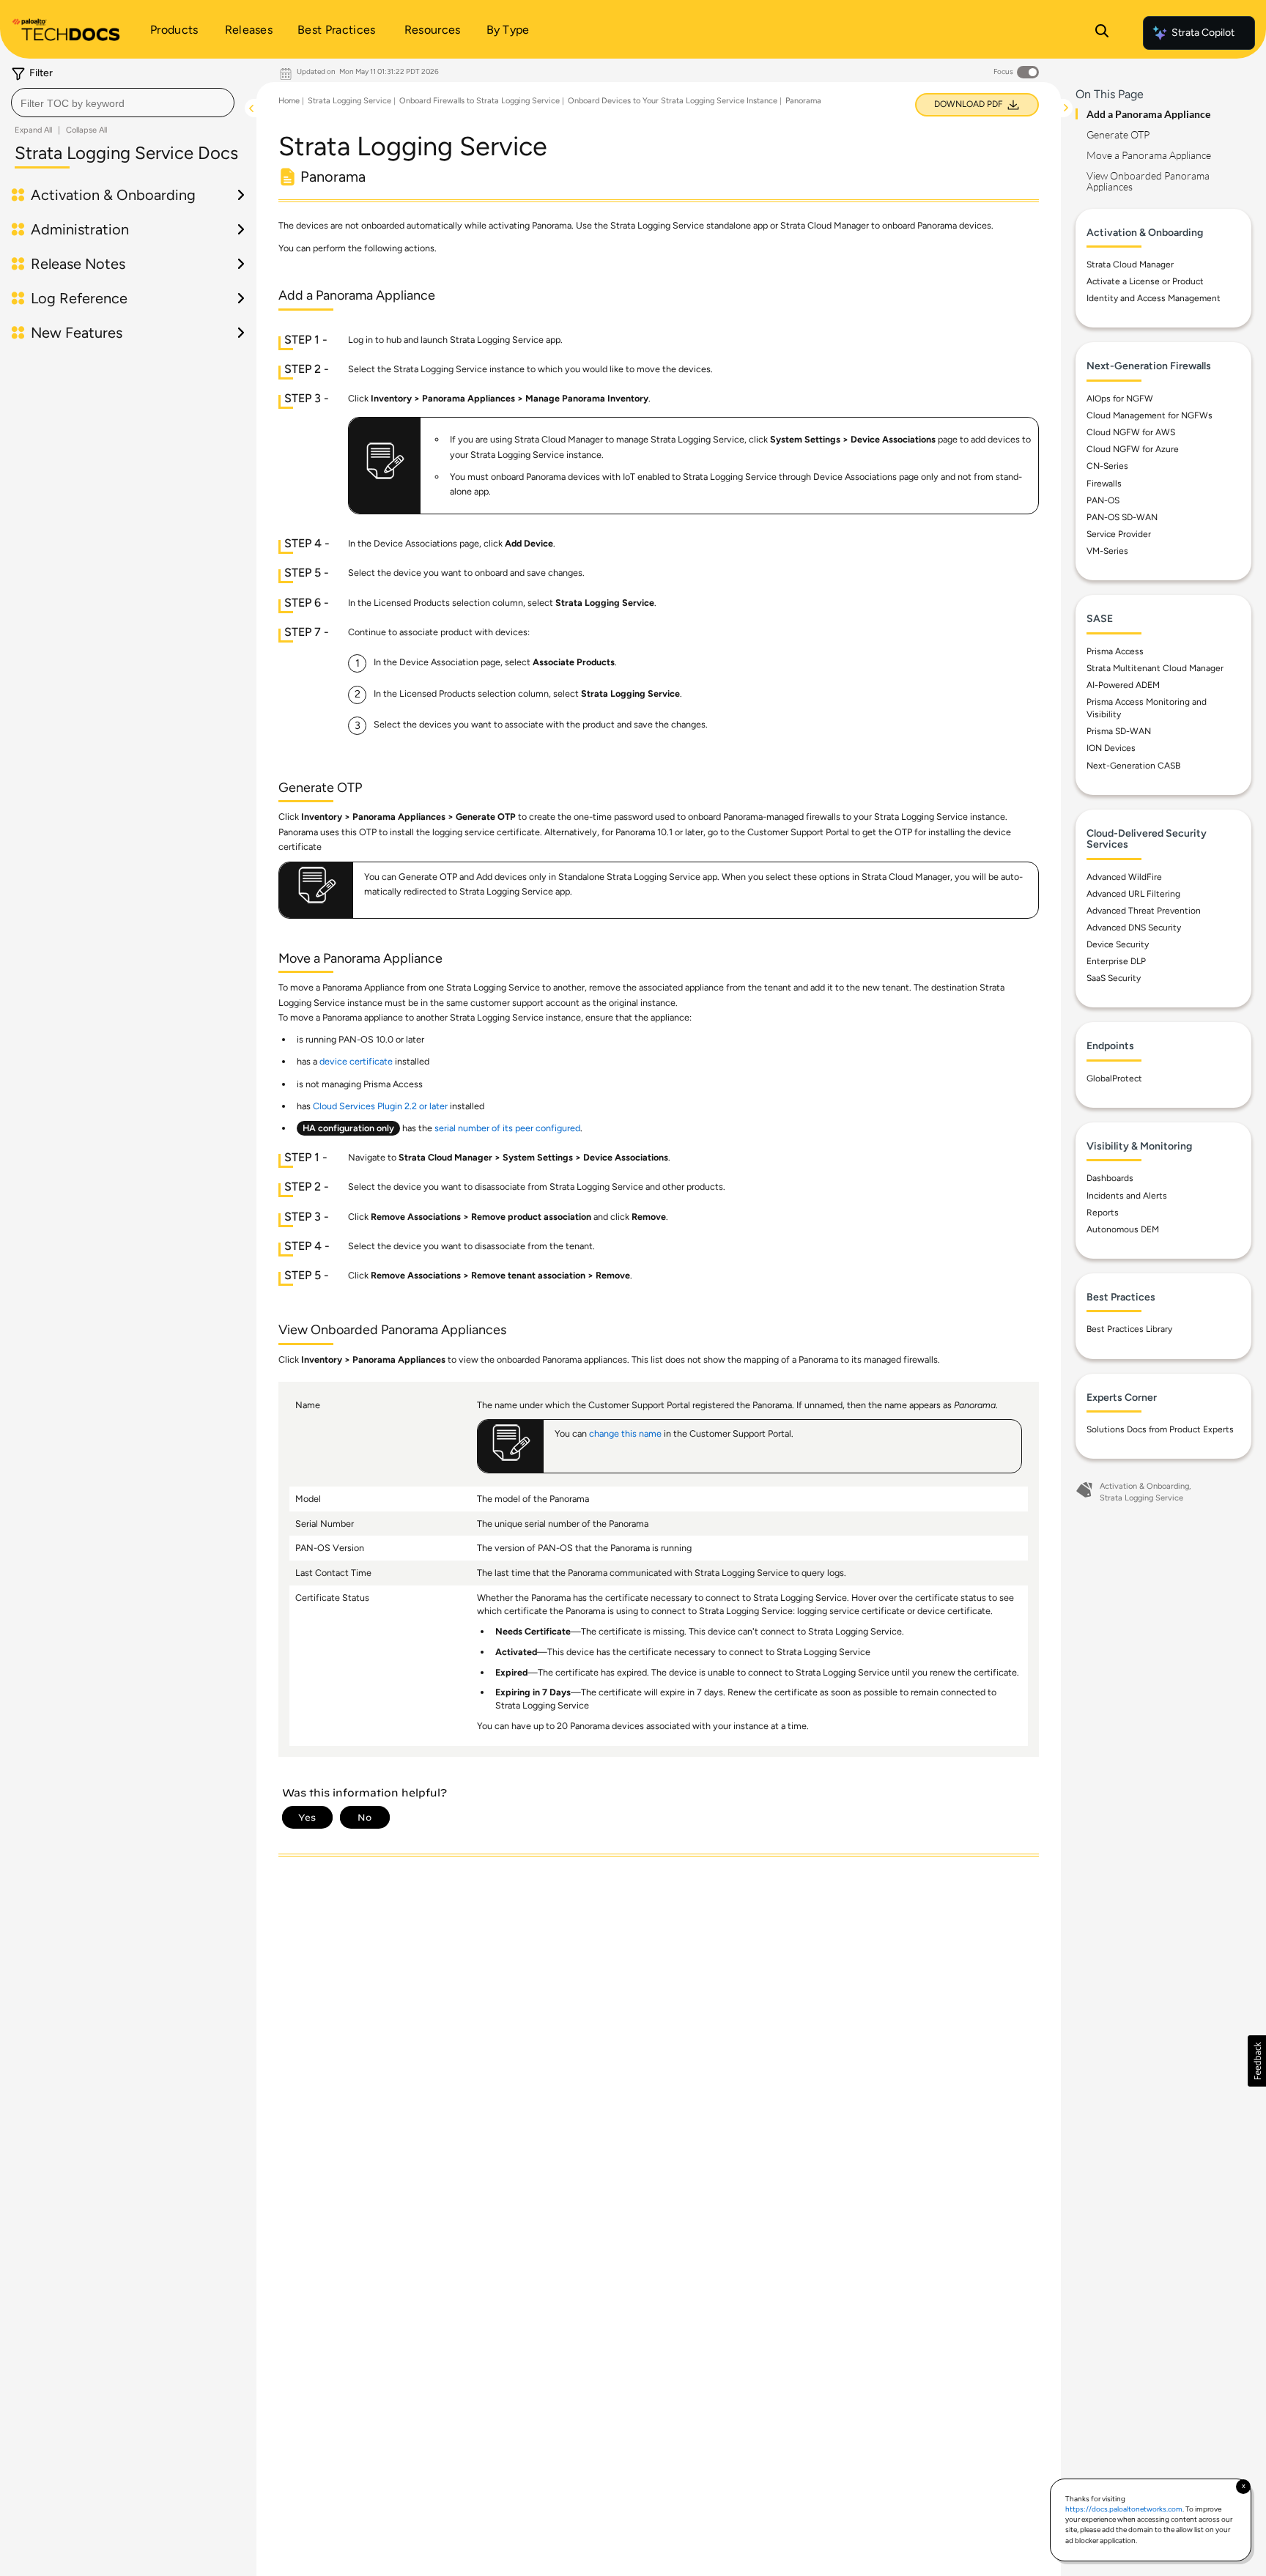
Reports (1103, 1213)
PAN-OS (1103, 500)
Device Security (1118, 944)
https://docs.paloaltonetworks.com (1124, 2509)
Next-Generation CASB (1133, 766)
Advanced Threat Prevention (1144, 911)
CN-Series (1107, 466)
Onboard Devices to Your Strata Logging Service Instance (673, 101)
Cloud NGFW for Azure (1133, 449)
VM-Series (1107, 551)
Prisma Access (1115, 651)
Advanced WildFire (1124, 877)
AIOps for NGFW (1120, 399)
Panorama (803, 101)
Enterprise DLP (1116, 961)
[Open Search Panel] (1102, 33)
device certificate (356, 1061)
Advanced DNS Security (1134, 928)
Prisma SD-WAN (1119, 731)
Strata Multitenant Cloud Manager (1155, 668)
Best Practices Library (1129, 1329)
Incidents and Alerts (1127, 1196)
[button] (1257, 2061)
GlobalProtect (1114, 1078)
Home (289, 101)
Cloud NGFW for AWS (1131, 432)
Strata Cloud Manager (1130, 264)
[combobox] (123, 103)
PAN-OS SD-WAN (1122, 517)
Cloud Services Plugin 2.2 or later (380, 1106)
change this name (625, 1433)
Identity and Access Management (1154, 298)
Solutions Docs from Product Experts (1160, 1429)
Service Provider (1119, 534)
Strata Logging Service (349, 101)
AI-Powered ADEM (1123, 685)
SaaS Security (1114, 978)
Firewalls (1104, 484)
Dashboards (1110, 1178)
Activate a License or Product (1145, 281)
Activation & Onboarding (1144, 1486)
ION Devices (1111, 748)
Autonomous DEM (1123, 1229)
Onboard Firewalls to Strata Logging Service (480, 101)
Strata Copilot (1203, 33)
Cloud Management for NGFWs (1150, 415)
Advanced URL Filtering (1133, 894)
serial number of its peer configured (507, 1128)
